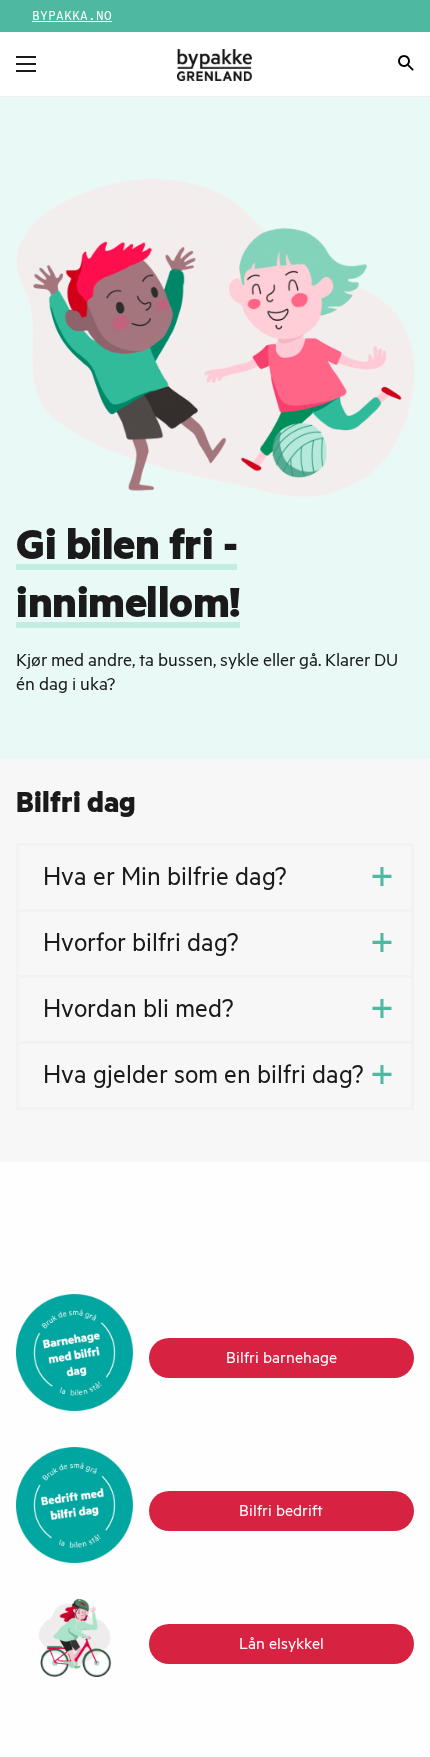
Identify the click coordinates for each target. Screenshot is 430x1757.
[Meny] (26, 64)
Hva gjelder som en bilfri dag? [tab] (203, 1079)
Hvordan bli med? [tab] (138, 1013)
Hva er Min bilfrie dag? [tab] (165, 881)
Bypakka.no (72, 16)
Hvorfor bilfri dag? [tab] (141, 947)
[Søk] (406, 65)
